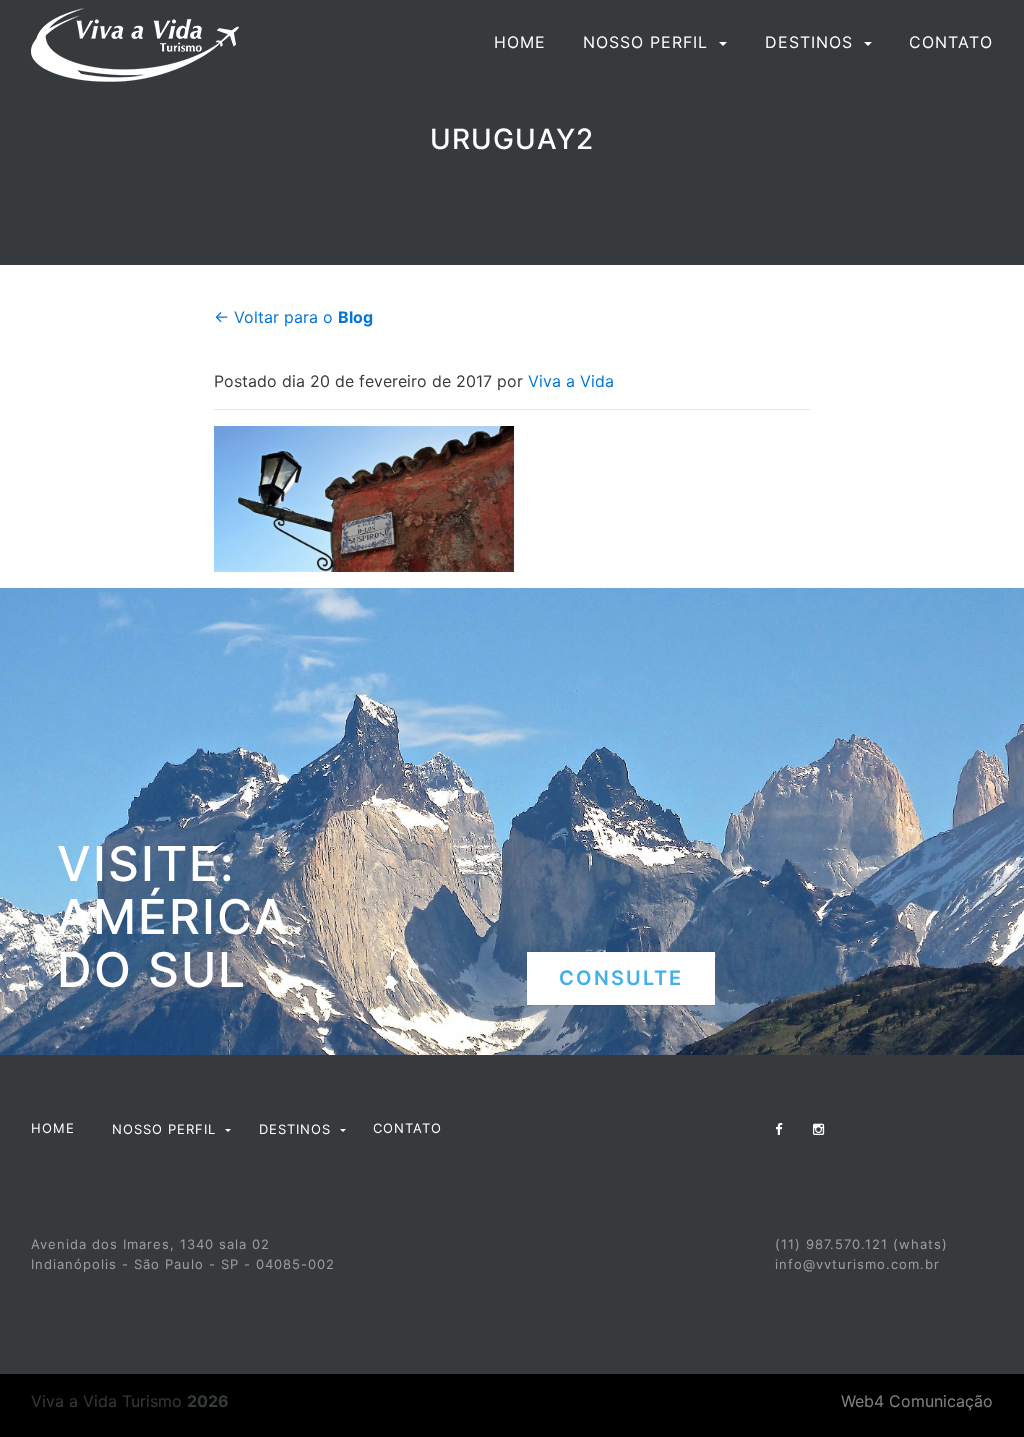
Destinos (812, 42)
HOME (520, 42)
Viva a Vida (571, 381)
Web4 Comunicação (917, 1401)
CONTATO (951, 42)
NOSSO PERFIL (648, 42)
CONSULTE (621, 978)
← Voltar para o (293, 317)
